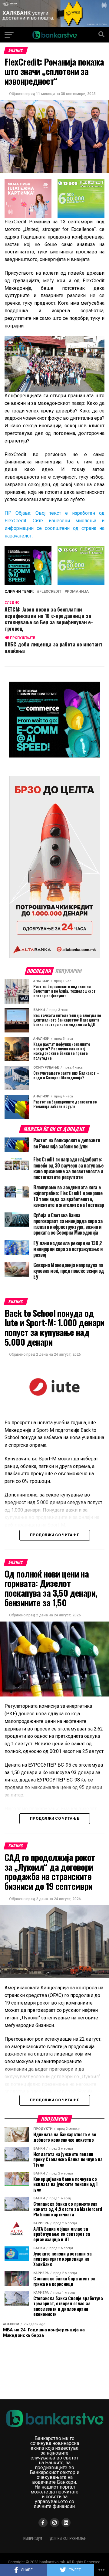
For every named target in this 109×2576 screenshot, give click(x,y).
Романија (78, 592)
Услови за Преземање (68, 2539)
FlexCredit (50, 592)
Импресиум (33, 2539)
